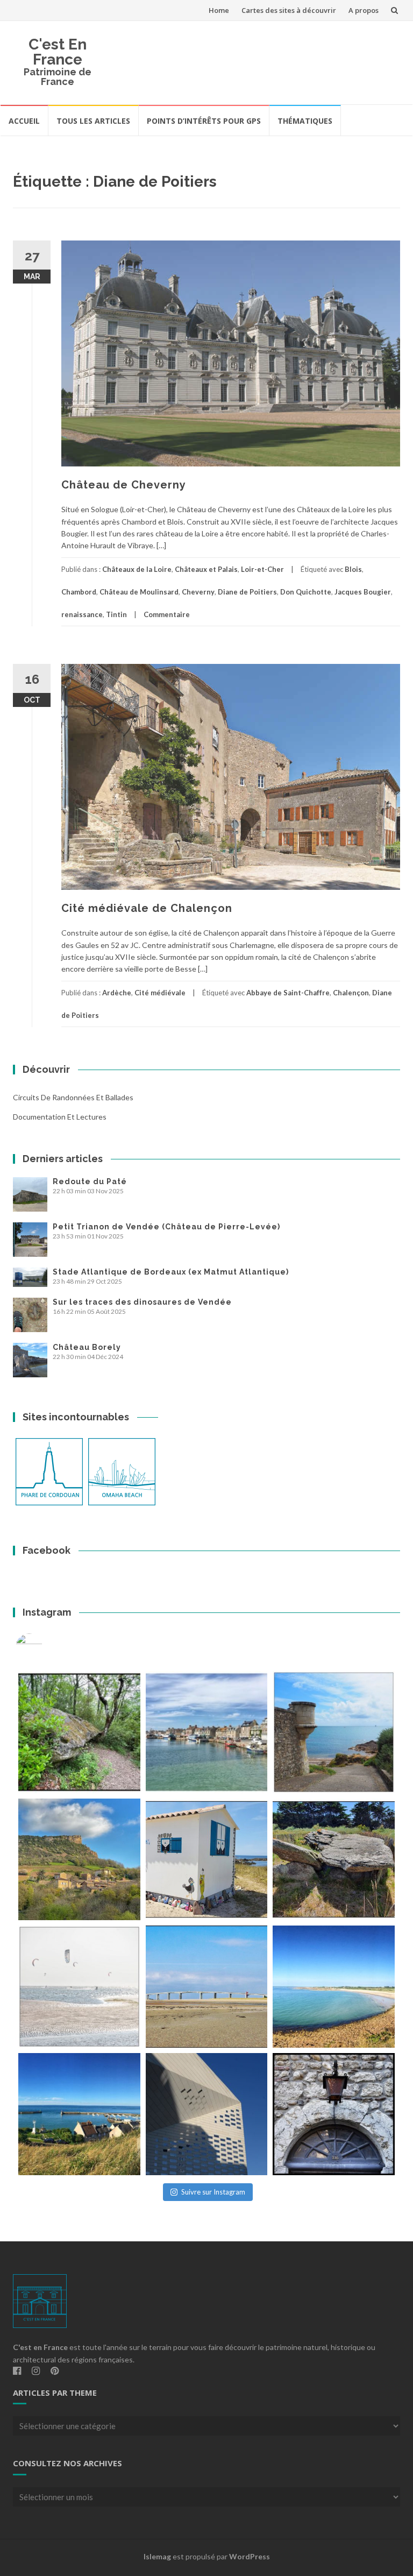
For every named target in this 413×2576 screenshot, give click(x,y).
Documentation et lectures (60, 1117)
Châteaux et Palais (206, 569)
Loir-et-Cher (262, 569)
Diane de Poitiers (247, 592)
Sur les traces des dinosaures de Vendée (142, 1302)
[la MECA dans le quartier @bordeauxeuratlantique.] (207, 2114)
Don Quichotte (306, 592)
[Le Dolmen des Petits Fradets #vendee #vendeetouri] (334, 1860)
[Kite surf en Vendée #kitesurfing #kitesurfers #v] (79, 1987)
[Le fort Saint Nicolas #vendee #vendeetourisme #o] (334, 1732)
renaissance (82, 614)
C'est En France (58, 52)
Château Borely (87, 1347)
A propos (364, 10)
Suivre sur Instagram (213, 2192)
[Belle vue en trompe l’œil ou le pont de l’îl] (207, 1987)
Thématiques (305, 121)
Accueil (24, 121)
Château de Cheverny (124, 485)
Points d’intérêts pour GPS (204, 121)
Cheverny (198, 592)
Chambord (79, 592)
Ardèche (117, 993)
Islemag (157, 2556)
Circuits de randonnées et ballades (73, 1097)
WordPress (250, 2556)
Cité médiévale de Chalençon (147, 908)
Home (219, 10)
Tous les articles (93, 121)
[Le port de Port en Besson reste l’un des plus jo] (79, 2114)
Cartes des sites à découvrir (289, 10)
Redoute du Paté (90, 1181)
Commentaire (167, 614)
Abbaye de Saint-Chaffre (288, 993)
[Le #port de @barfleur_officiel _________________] (207, 1732)
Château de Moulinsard (139, 592)
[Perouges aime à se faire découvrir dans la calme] (334, 2114)
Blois (353, 569)
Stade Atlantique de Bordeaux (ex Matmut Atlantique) (171, 1272)
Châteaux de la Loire (137, 569)
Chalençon (351, 993)
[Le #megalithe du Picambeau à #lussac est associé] (79, 1732)
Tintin (116, 614)
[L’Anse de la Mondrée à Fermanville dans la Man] (334, 1987)
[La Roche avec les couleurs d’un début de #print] (79, 1860)
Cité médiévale (160, 993)
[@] (45, 1647)
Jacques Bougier (363, 592)
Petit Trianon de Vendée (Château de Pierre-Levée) (166, 1227)
